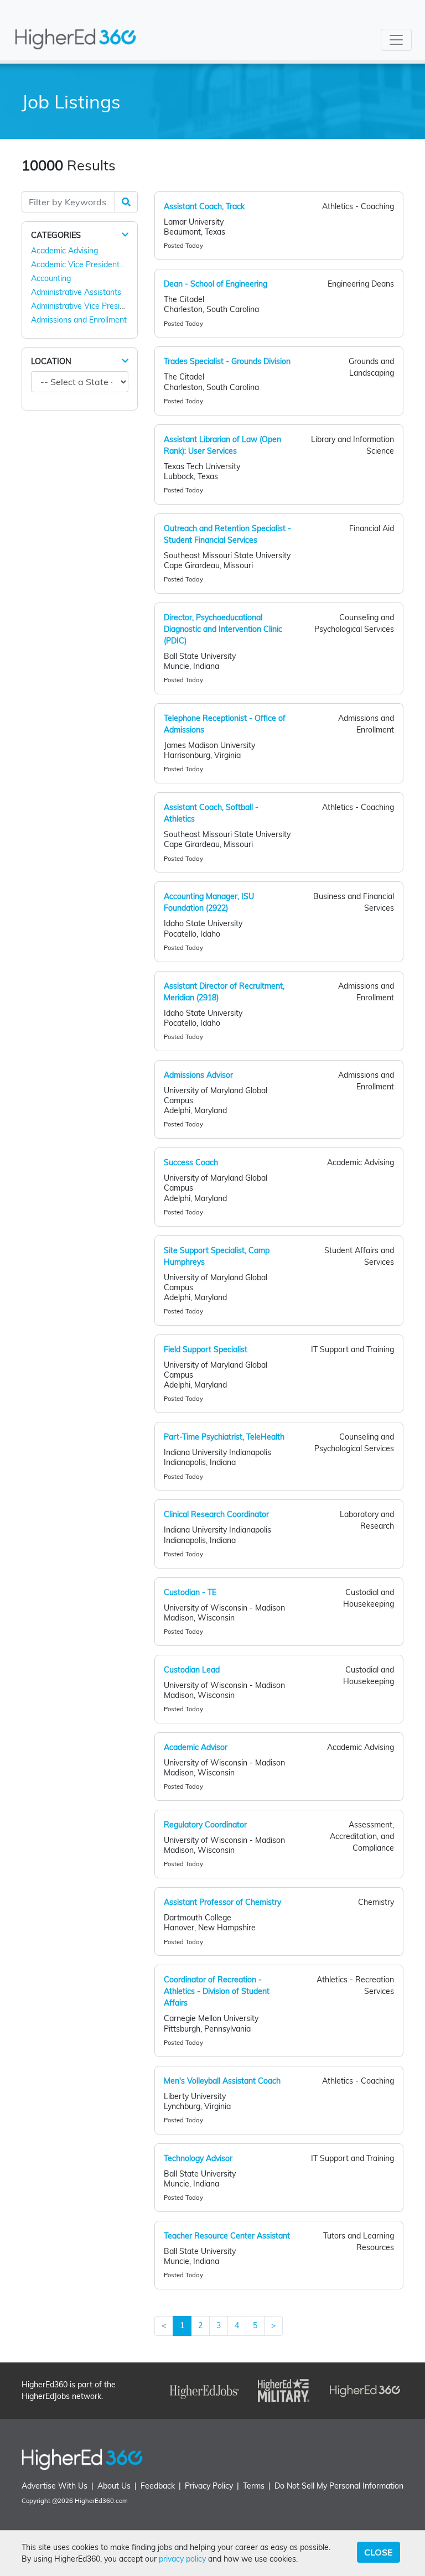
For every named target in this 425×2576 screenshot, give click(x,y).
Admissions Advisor (198, 1075)
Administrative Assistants (76, 292)
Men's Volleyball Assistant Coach (222, 2081)
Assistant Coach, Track (204, 206)
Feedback (158, 2486)
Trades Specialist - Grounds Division (227, 361)
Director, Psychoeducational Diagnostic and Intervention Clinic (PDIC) (223, 629)
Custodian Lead (192, 1670)
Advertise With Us (55, 2486)
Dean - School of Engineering (216, 284)
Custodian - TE (190, 1592)
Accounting (51, 278)
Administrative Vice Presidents (85, 306)
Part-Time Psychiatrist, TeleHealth (224, 1437)
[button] (125, 235)
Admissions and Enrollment (79, 320)
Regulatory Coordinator (205, 1825)
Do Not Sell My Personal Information (339, 2486)
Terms (254, 2486)
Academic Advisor (196, 1747)
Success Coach (191, 1162)
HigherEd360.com (101, 2501)
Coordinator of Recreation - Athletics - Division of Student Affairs (217, 1991)
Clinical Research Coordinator (216, 1514)
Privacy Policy (209, 2486)
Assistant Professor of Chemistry (222, 1902)
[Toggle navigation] (396, 40)
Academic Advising (64, 251)
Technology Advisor (198, 2158)
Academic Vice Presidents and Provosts (102, 264)
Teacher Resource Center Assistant (227, 2236)
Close (379, 2552)
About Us (114, 2486)
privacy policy (182, 2559)
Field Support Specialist (206, 1349)
